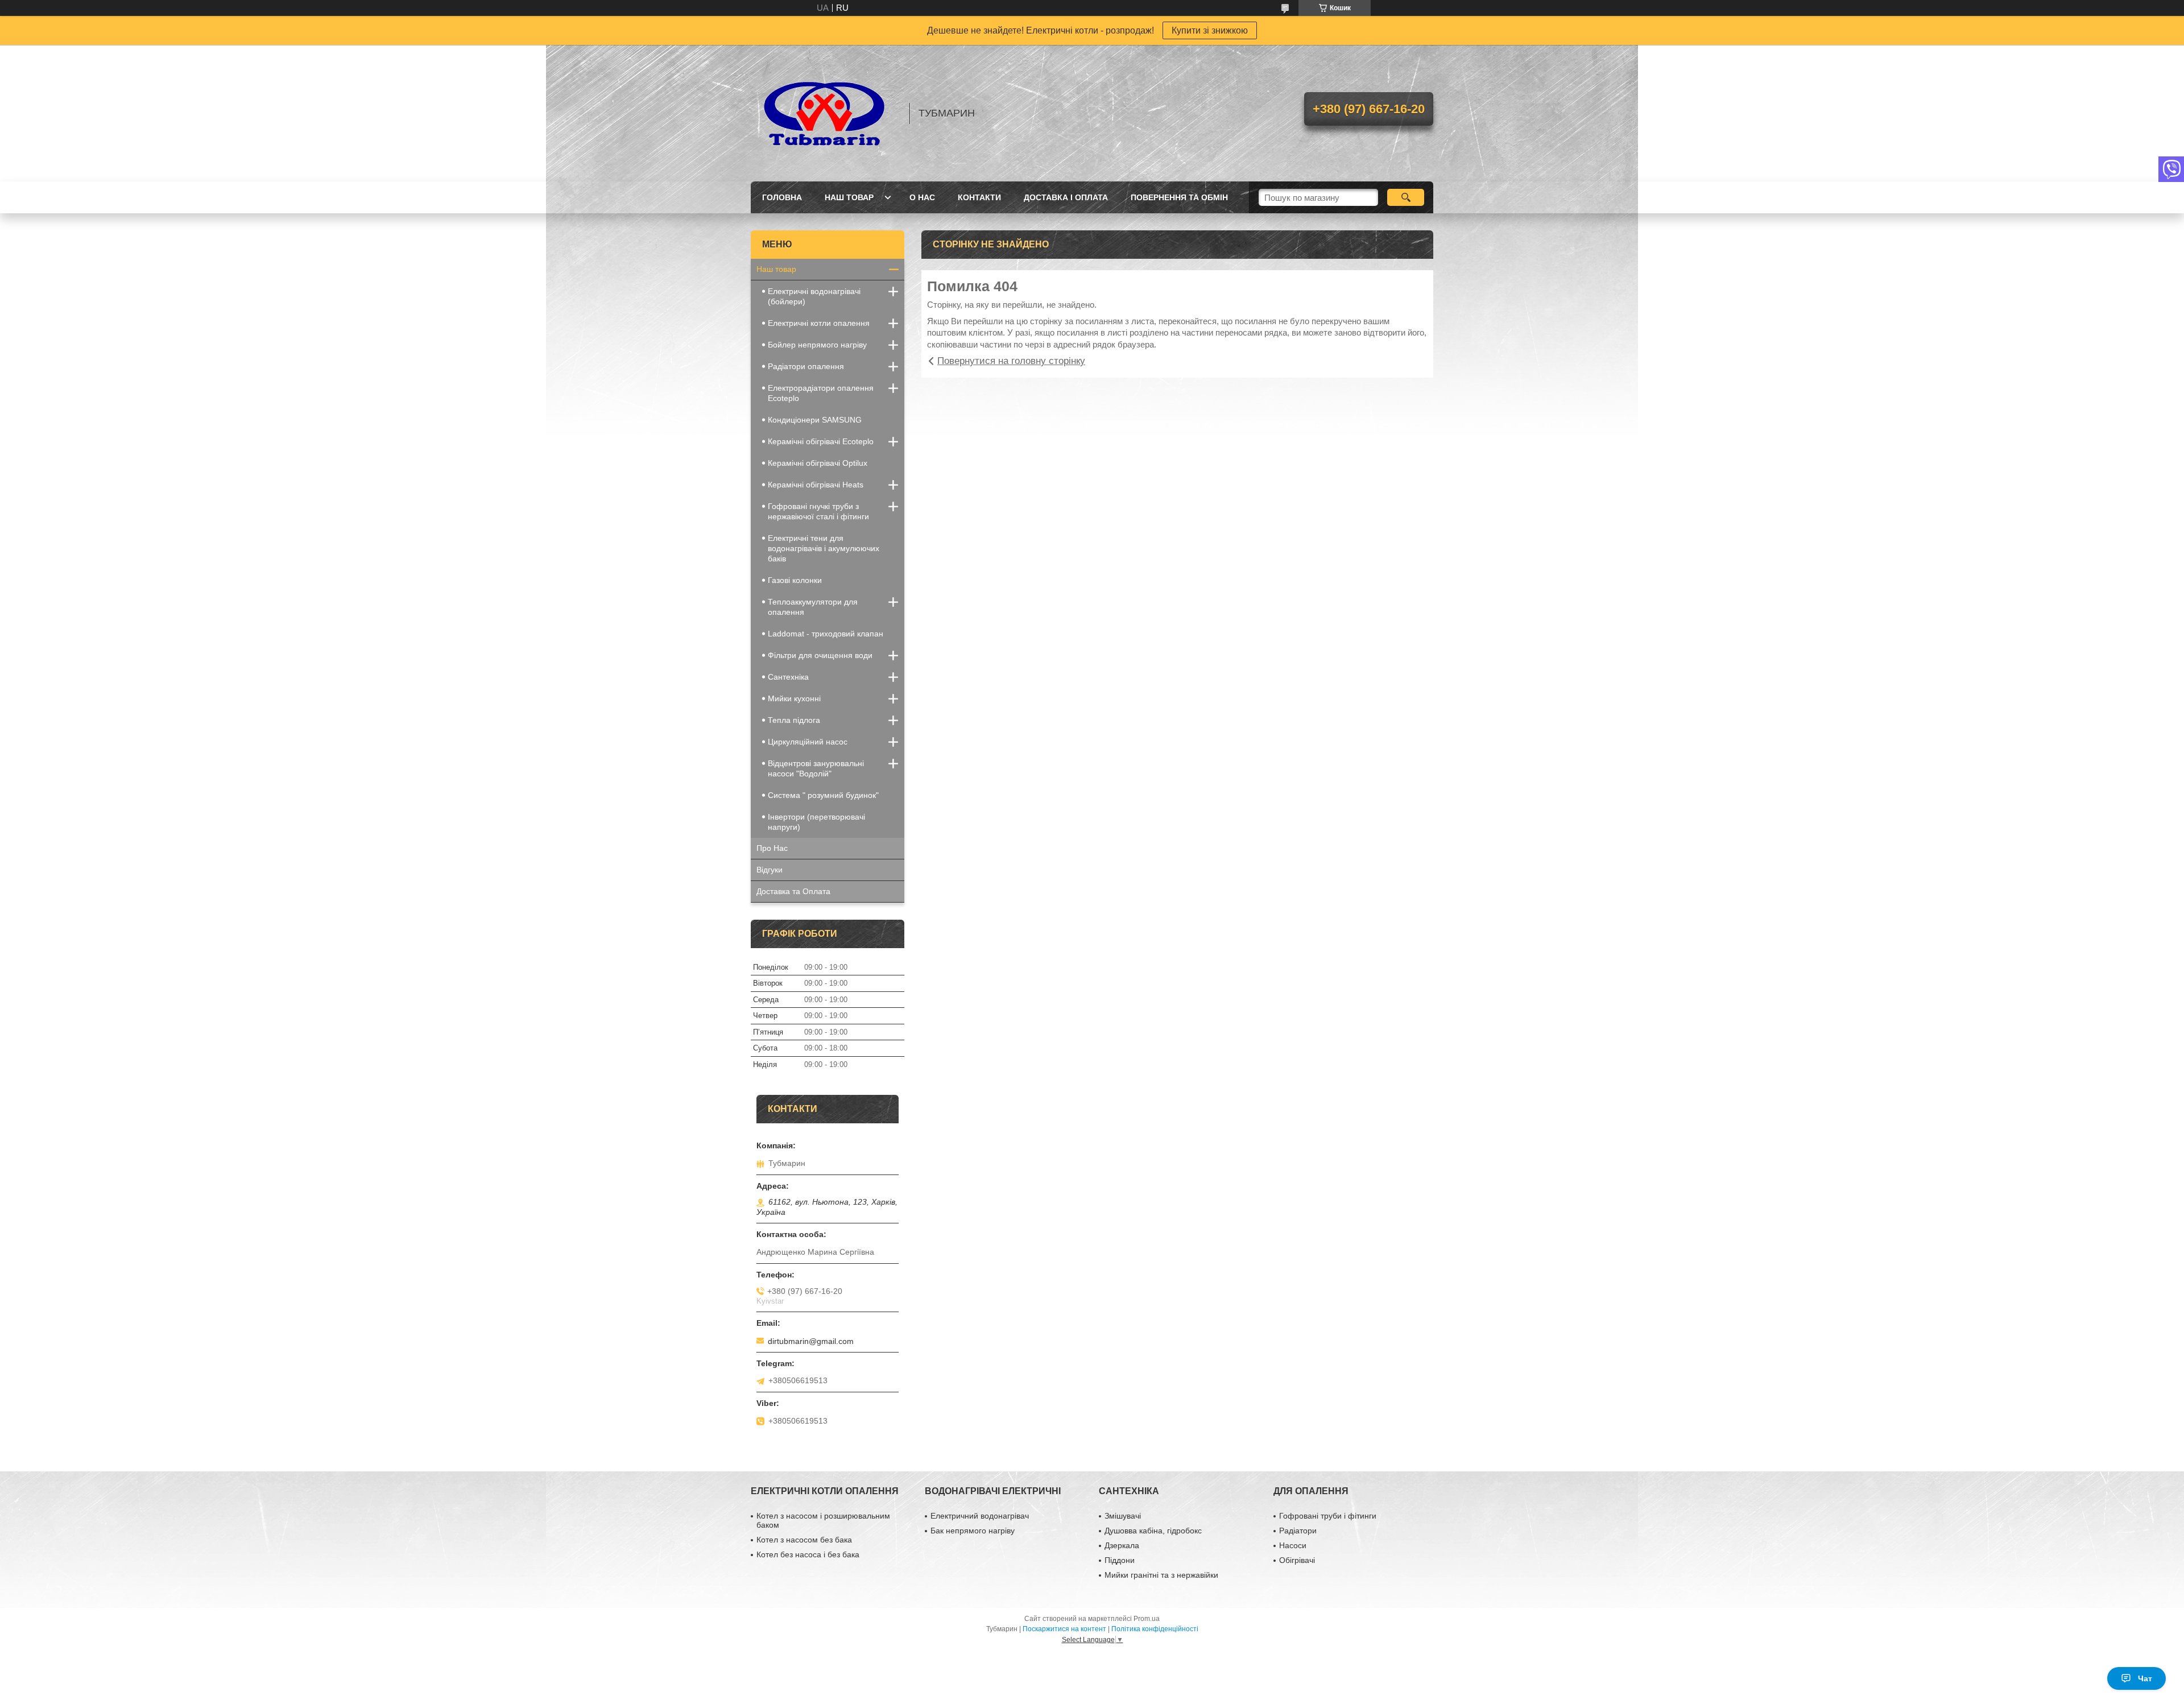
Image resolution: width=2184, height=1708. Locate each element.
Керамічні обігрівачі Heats (816, 485)
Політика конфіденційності (1155, 1629)
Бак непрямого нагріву (973, 1531)
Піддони (1120, 1560)
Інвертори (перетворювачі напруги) (816, 822)
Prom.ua (1147, 1619)
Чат (2145, 1678)
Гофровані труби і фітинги (1328, 1516)
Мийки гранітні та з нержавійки (1161, 1575)
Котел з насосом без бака (804, 1540)
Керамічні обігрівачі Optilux (818, 463)
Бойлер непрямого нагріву (817, 345)
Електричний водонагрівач (980, 1516)
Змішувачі (1123, 1516)
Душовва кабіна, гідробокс (1153, 1531)
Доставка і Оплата (1066, 197)
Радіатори (1298, 1531)
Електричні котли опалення (819, 323)
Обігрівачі (1297, 1560)
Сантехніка (788, 677)
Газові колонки (795, 580)
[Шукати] (1406, 197)
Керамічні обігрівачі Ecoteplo (821, 441)
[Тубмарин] (825, 113)
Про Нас (772, 848)
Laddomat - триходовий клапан (826, 634)
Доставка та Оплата (793, 891)
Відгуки (770, 870)
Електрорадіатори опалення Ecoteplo (821, 393)
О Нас (922, 197)
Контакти (979, 197)
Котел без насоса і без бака (808, 1554)
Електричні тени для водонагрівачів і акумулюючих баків (824, 548)
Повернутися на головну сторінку (1011, 361)
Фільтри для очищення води (820, 655)
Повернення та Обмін (1179, 197)
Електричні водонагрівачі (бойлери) (814, 296)
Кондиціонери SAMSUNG (815, 420)
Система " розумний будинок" (823, 795)
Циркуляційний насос (808, 742)
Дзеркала (1122, 1545)
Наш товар (849, 197)
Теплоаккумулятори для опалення (813, 607)
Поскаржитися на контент (1064, 1629)
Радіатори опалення (806, 366)
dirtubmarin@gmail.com (811, 1341)
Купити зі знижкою (1210, 30)
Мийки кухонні (794, 698)
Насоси (1293, 1545)
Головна (782, 197)
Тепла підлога (794, 720)
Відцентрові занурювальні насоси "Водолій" (816, 768)
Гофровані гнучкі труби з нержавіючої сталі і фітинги (818, 511)
